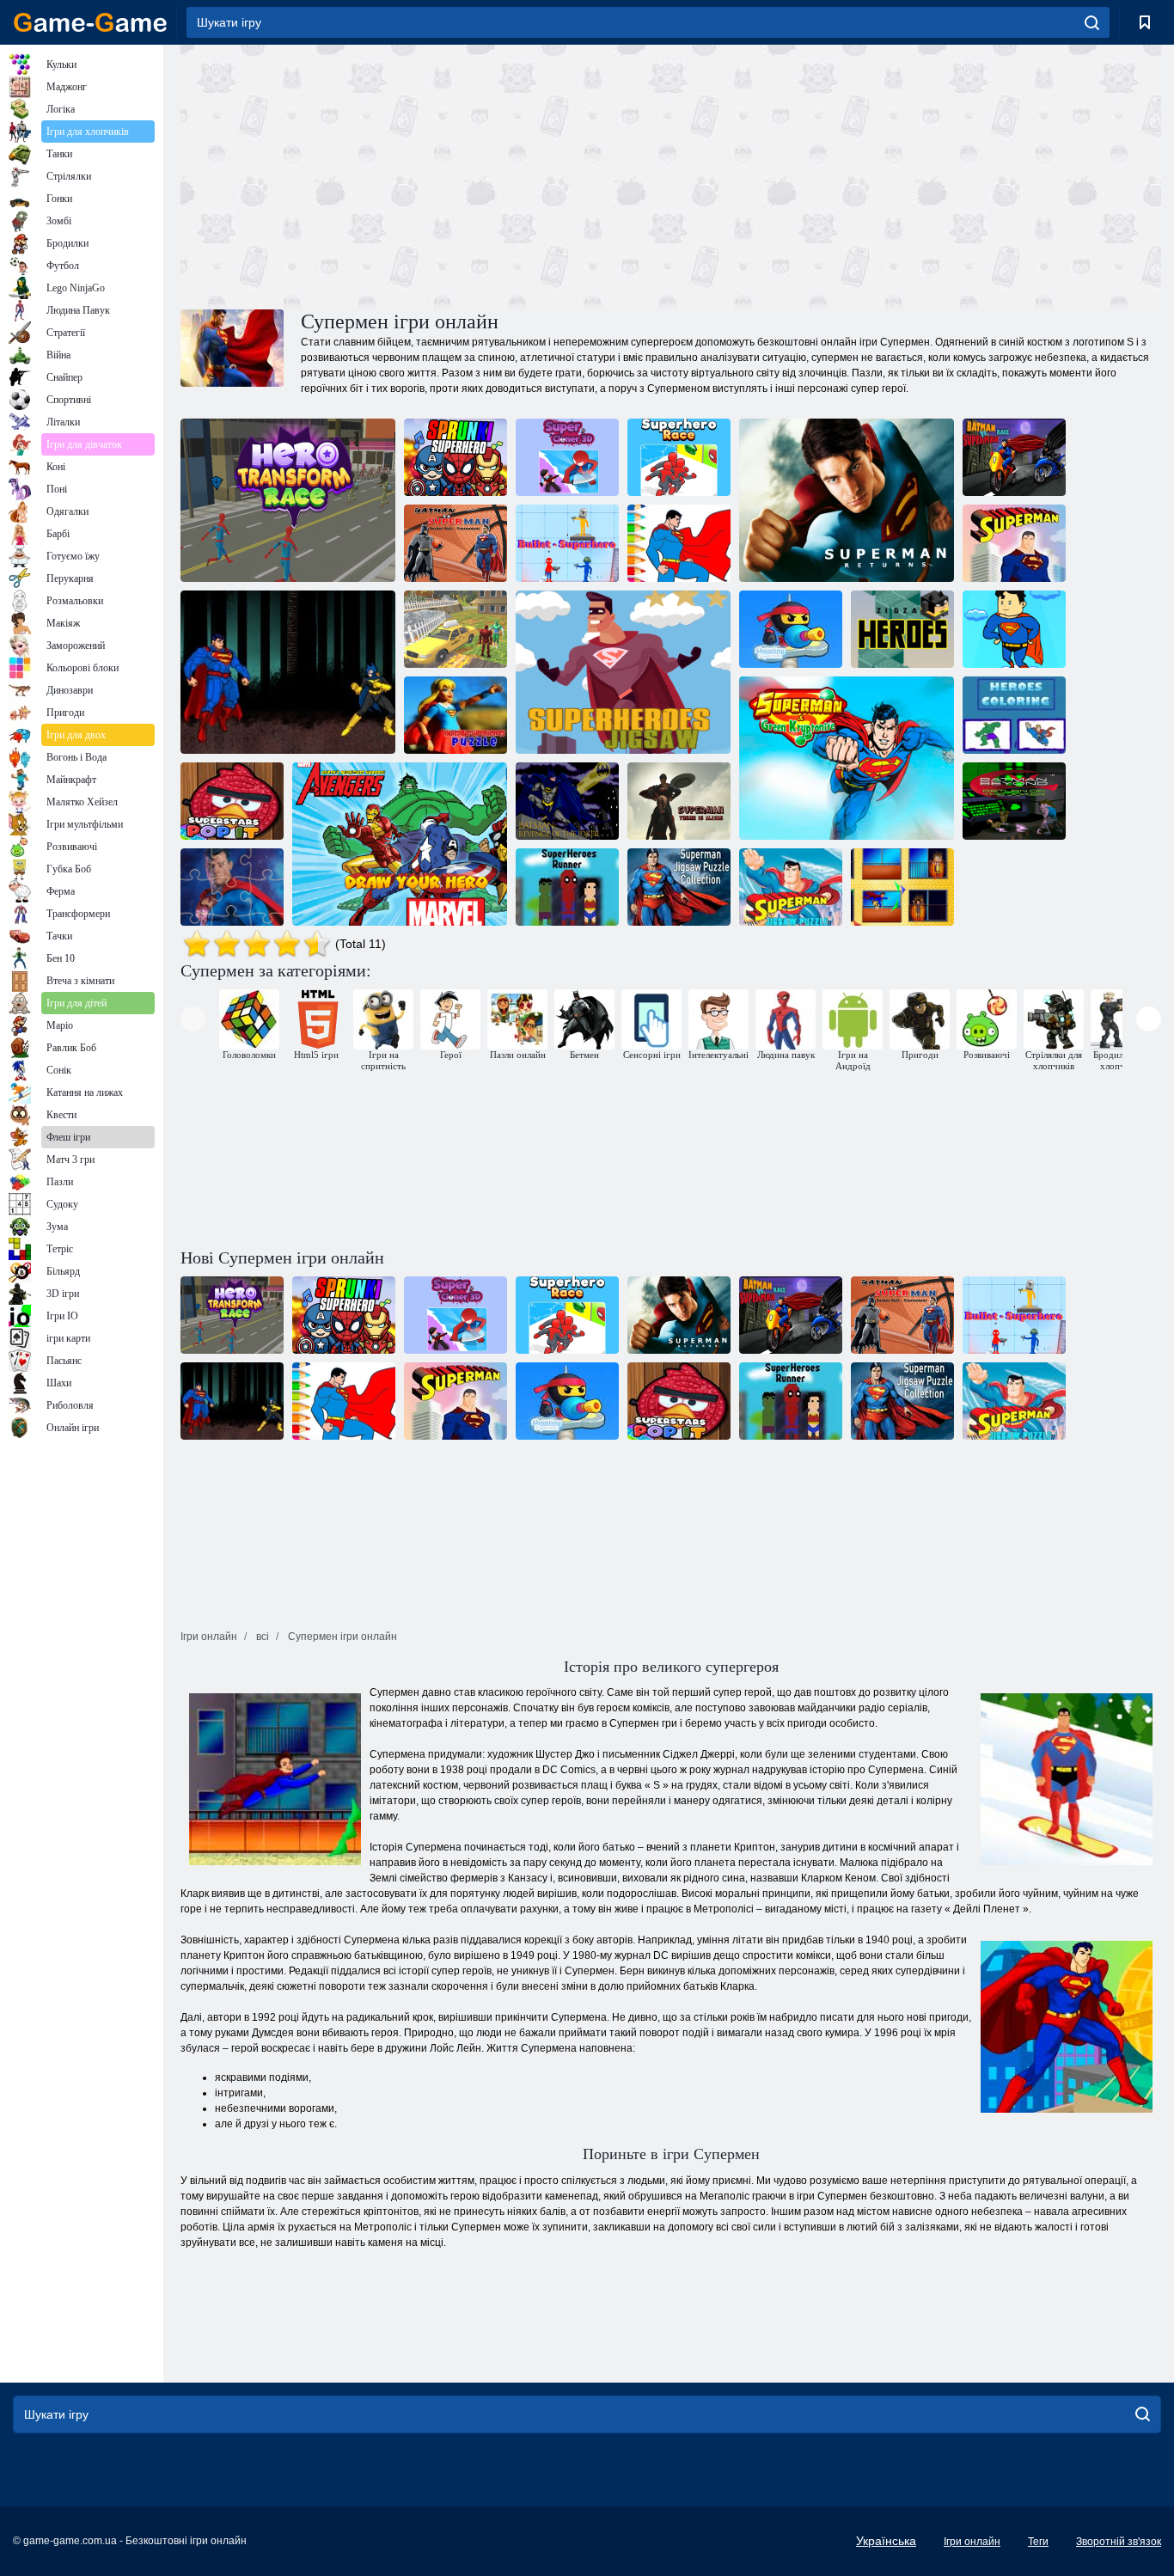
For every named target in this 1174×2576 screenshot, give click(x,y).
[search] (1092, 22)
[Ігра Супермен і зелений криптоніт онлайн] (847, 758)
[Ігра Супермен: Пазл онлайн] (232, 887)
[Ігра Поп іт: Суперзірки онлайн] (232, 801)
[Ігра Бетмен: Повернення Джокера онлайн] (1014, 801)
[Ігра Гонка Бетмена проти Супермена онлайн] (1014, 457)
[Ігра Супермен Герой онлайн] (288, 672)
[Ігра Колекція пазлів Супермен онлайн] (679, 887)
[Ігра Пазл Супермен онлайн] (791, 887)
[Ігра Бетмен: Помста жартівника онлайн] (567, 801)
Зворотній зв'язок (1119, 2542)
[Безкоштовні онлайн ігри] (90, 22)
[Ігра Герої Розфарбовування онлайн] (1014, 715)
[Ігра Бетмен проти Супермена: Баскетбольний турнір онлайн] (456, 543)
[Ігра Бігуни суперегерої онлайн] (567, 887)
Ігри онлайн (972, 2542)
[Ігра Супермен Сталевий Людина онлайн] (902, 887)
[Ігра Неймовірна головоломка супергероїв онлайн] (456, 715)
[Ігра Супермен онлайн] (1014, 543)
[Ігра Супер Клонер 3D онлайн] (567, 457)
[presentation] (193, 1019)
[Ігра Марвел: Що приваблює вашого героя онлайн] (400, 844)
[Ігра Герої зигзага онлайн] (902, 629)
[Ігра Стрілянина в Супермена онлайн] (791, 629)
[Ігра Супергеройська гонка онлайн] (679, 457)
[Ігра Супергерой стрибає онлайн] (456, 457)
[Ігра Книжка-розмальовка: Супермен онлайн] (679, 543)
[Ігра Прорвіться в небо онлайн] (1014, 629)
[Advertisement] (425, 174)
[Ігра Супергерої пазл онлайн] (623, 672)
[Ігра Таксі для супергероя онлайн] (456, 629)
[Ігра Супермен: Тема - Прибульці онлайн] (679, 801)
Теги (1038, 2542)
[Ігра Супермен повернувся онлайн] (847, 500)
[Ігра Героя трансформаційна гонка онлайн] (288, 500)
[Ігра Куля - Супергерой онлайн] (567, 543)
